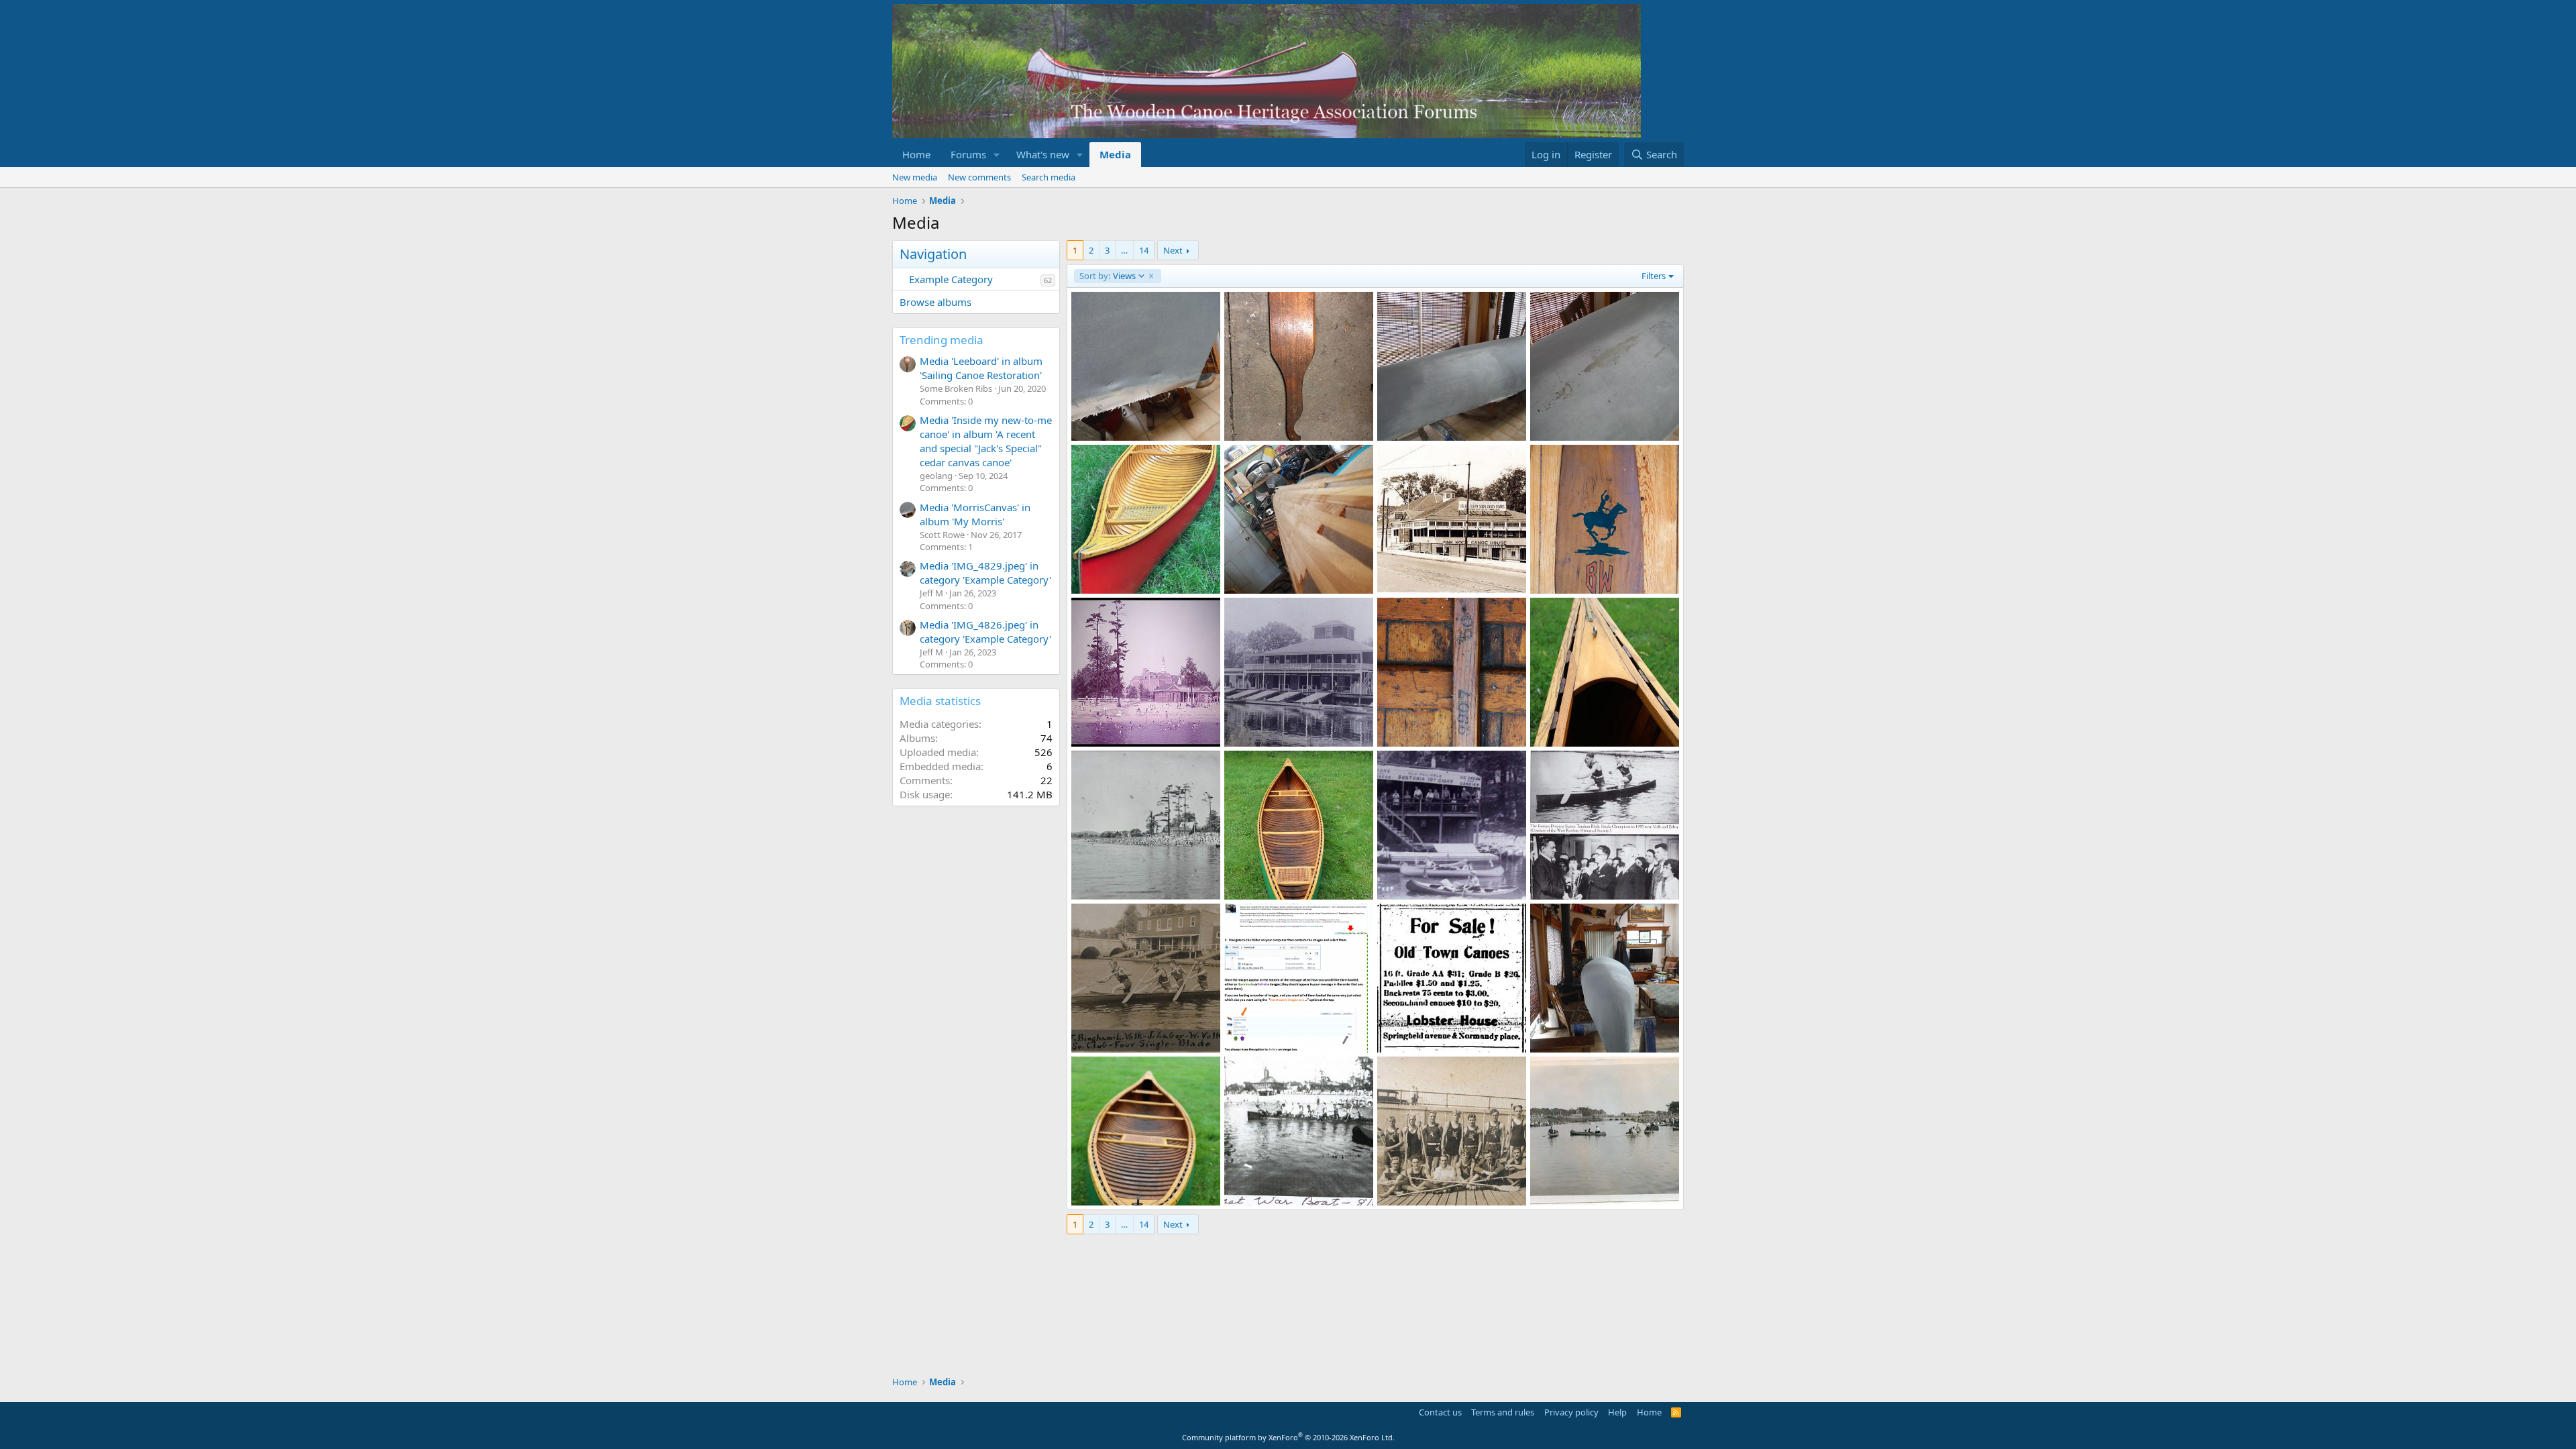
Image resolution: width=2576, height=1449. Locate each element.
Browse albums (935, 302)
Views (1107, 276)
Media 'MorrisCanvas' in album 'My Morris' (975, 514)
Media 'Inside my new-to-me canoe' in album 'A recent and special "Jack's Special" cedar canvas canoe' (986, 441)
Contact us (1440, 1412)
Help (1617, 1412)
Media (1115, 154)
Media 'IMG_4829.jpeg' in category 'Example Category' (985, 573)
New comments (979, 177)
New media (915, 177)
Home (916, 154)
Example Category (951, 279)
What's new (1043, 154)
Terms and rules (1503, 1412)
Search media (1049, 177)
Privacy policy (1571, 1412)
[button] (997, 155)
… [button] (1124, 250)
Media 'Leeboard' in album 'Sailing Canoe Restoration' (981, 368)
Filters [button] (1654, 276)
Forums (968, 154)
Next (1173, 250)
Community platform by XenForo (1288, 1437)
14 (1144, 250)
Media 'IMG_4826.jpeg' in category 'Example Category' (985, 632)
